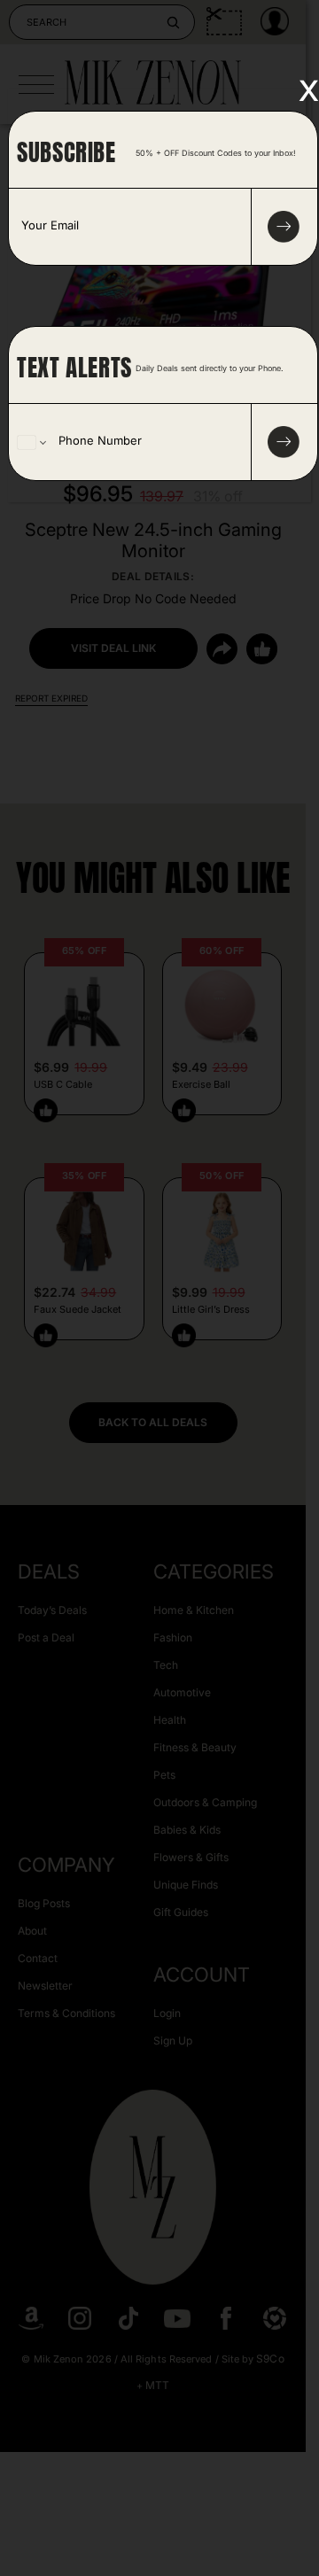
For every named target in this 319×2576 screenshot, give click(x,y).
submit (284, 227)
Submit (284, 442)
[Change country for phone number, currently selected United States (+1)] (31, 442)
